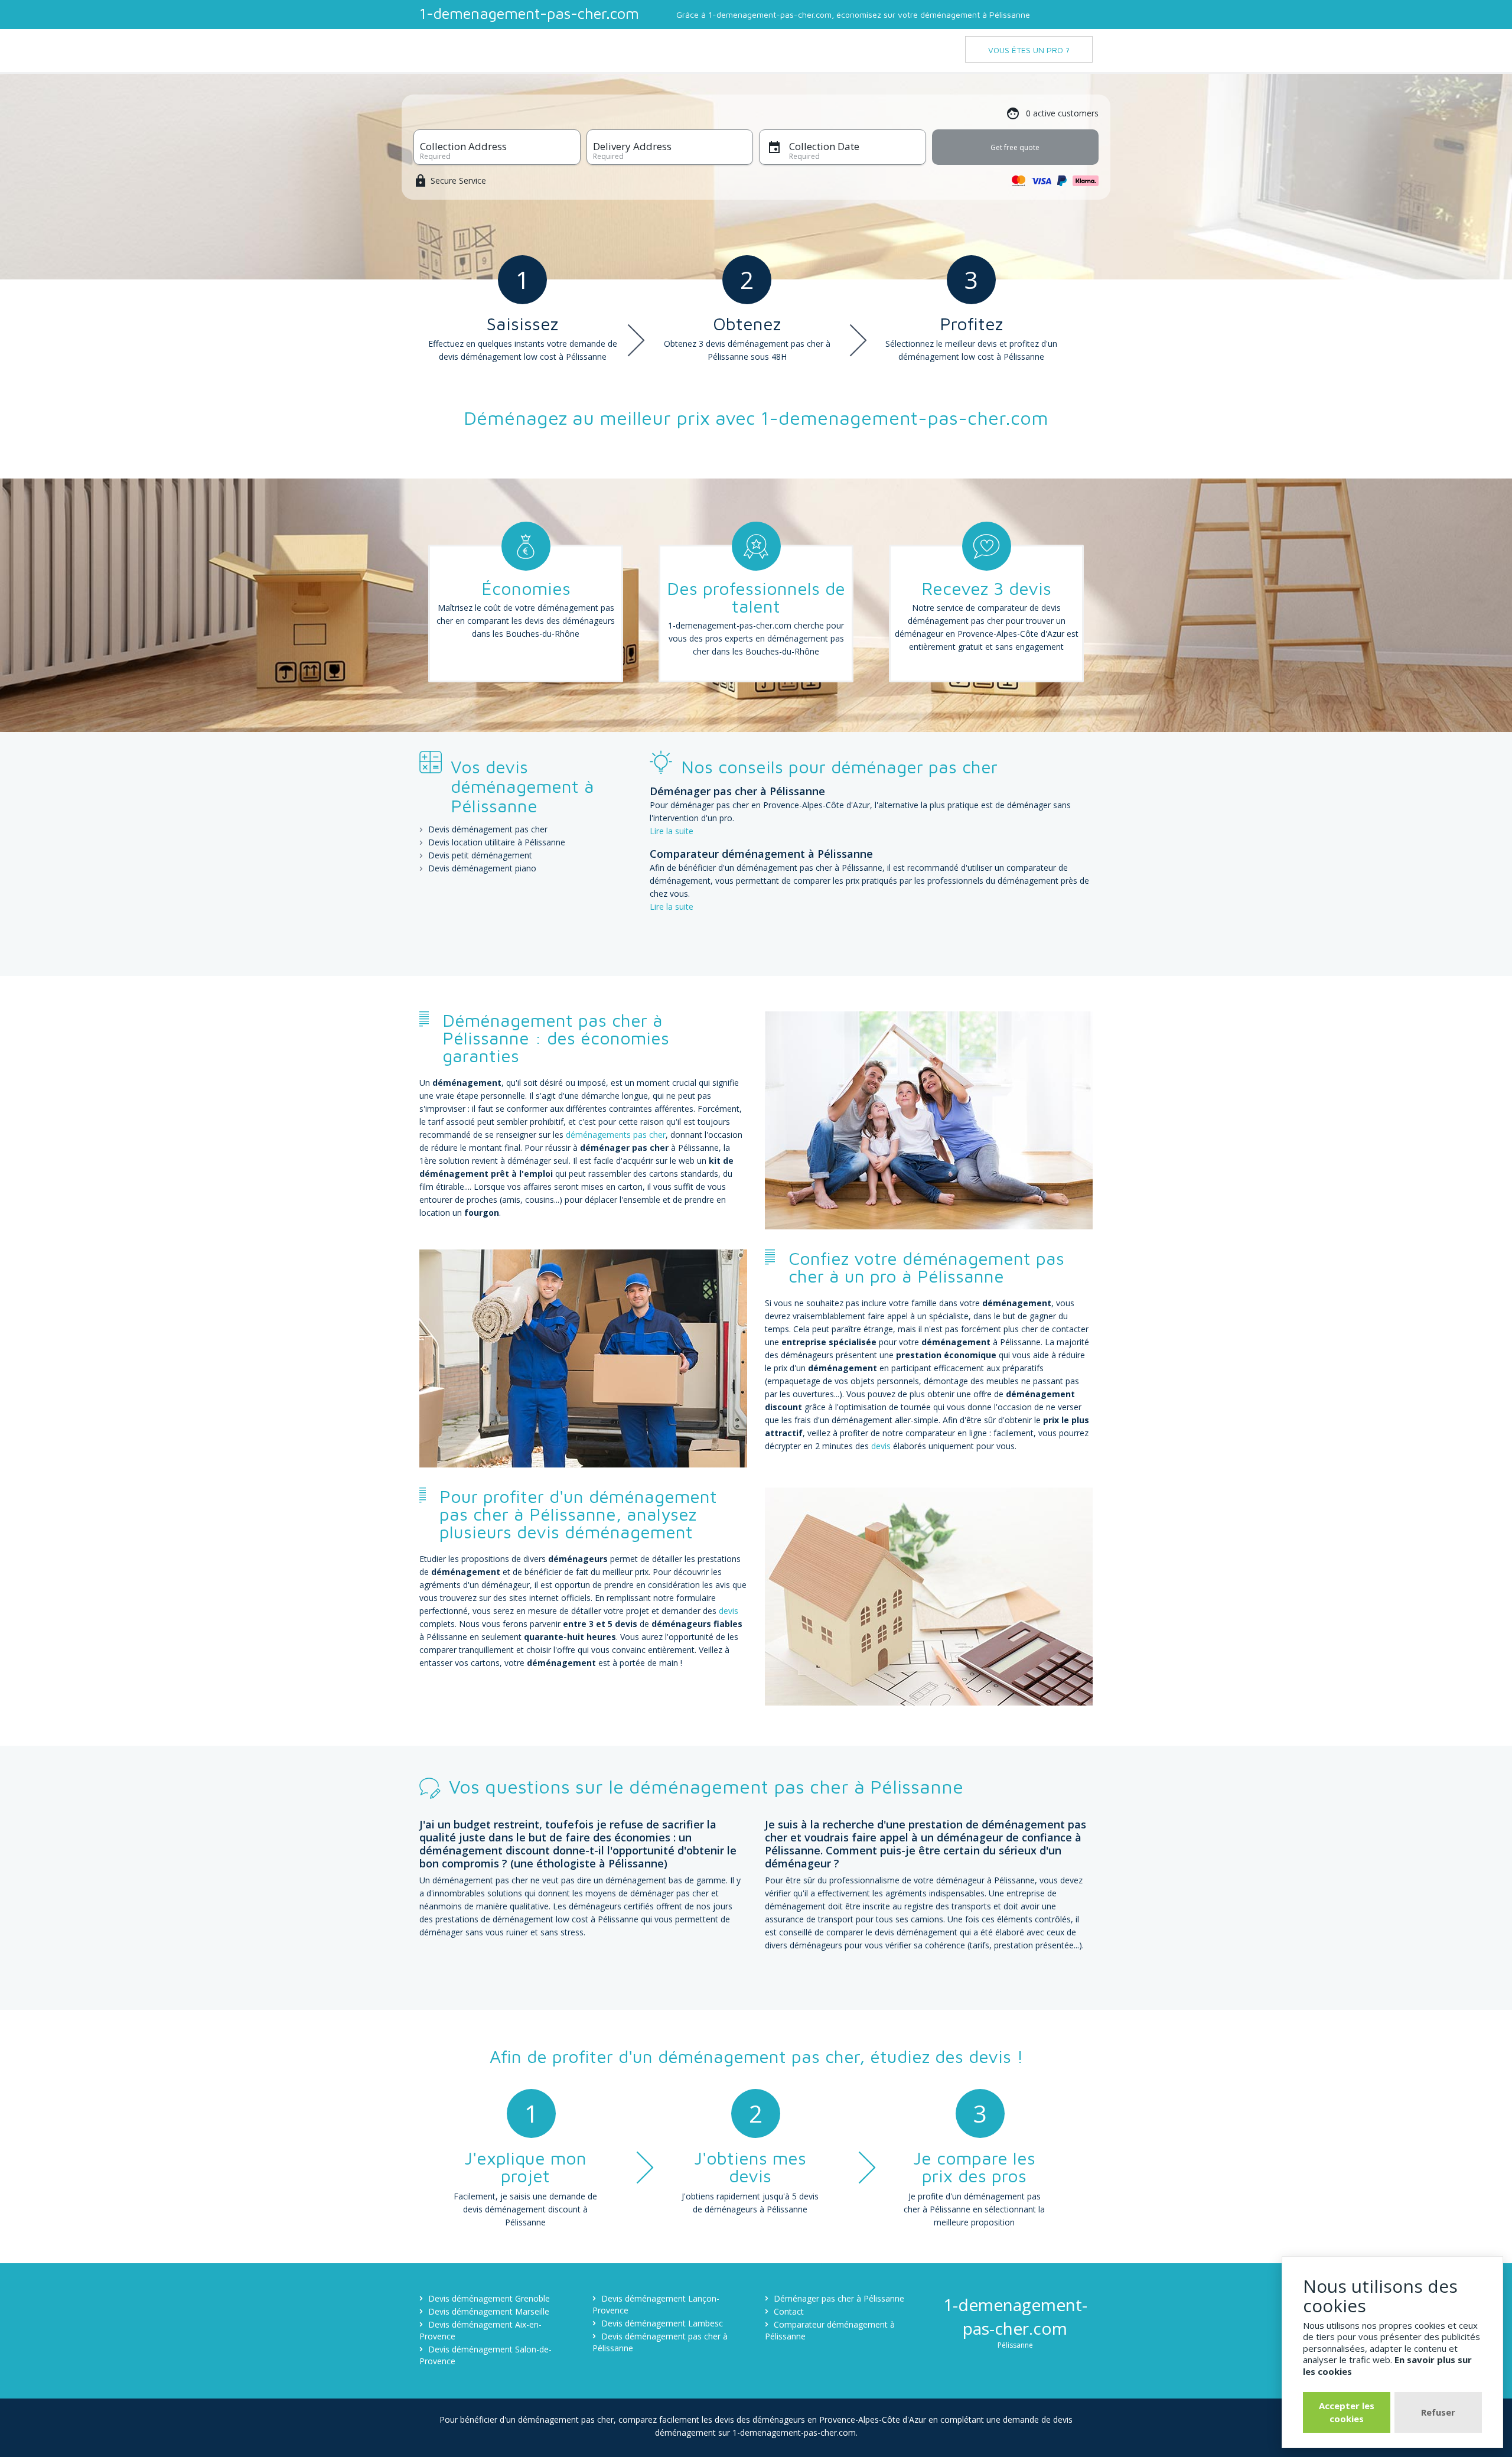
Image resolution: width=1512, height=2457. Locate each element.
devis (881, 1446)
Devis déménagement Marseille (489, 2311)
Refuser (1438, 2412)
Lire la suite (672, 831)
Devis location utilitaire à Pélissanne (497, 842)
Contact (789, 2311)
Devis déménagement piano (482, 868)
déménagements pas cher (616, 1135)
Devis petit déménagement (480, 855)
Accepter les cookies (1347, 2412)
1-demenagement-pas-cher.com (529, 13)
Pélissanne (1015, 2345)
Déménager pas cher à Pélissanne (839, 2298)
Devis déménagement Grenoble (489, 2298)
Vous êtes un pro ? (1029, 50)
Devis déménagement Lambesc (662, 2323)
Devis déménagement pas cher (488, 829)
